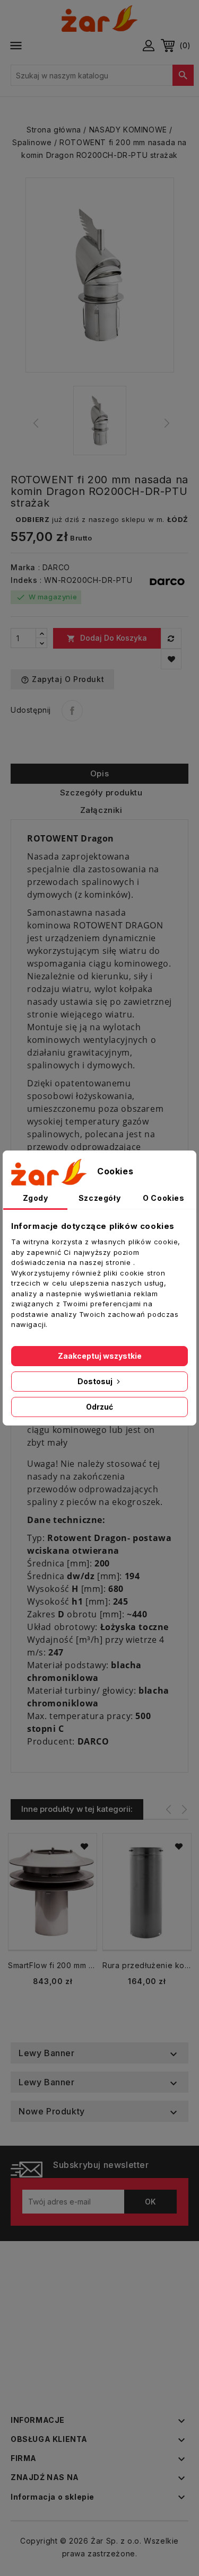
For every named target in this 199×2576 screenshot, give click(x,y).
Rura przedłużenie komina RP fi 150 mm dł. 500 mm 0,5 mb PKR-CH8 (147, 1965)
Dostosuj (96, 1381)
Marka (23, 567)
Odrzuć (99, 1407)
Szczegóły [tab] (99, 1198)
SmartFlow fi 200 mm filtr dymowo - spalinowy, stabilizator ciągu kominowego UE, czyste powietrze (53, 1965)
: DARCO (54, 567)
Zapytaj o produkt (62, 679)
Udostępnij (72, 711)
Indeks (24, 580)
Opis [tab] (99, 773)
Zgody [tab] (36, 1198)
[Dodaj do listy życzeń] (171, 659)
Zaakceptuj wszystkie (100, 1356)
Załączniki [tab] (101, 810)
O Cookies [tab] (163, 1198)
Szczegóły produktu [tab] (101, 793)
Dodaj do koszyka (107, 638)
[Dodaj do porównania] (171, 638)
